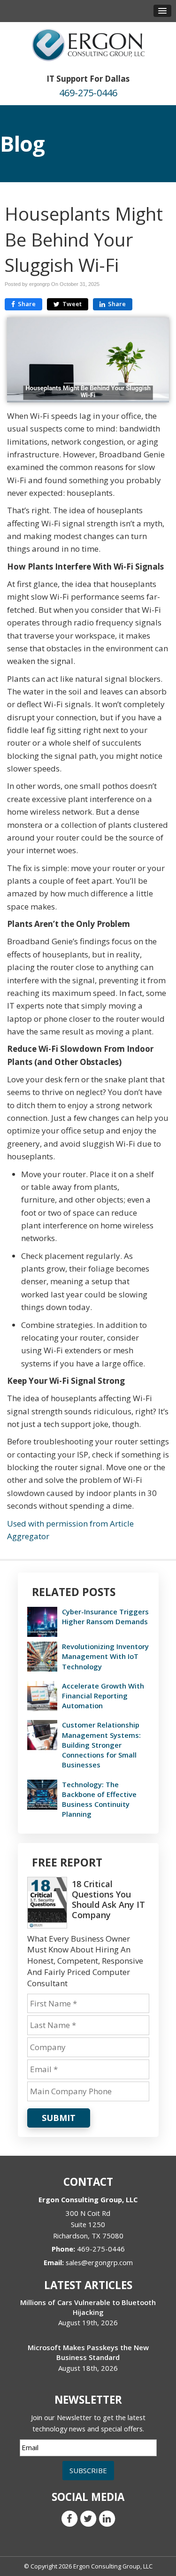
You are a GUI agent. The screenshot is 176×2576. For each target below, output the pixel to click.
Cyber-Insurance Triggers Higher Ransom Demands (105, 1616)
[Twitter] (88, 2518)
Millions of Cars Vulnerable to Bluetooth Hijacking (88, 2307)
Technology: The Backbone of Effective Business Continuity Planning (99, 1799)
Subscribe (88, 2470)
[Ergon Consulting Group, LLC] (88, 44)
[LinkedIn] (107, 2518)
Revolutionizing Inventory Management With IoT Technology (105, 1656)
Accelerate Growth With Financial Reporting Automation (103, 1696)
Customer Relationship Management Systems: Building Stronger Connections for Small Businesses (101, 1745)
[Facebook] (69, 2518)
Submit (59, 2118)
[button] (162, 11)
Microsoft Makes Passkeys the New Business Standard (88, 2352)
